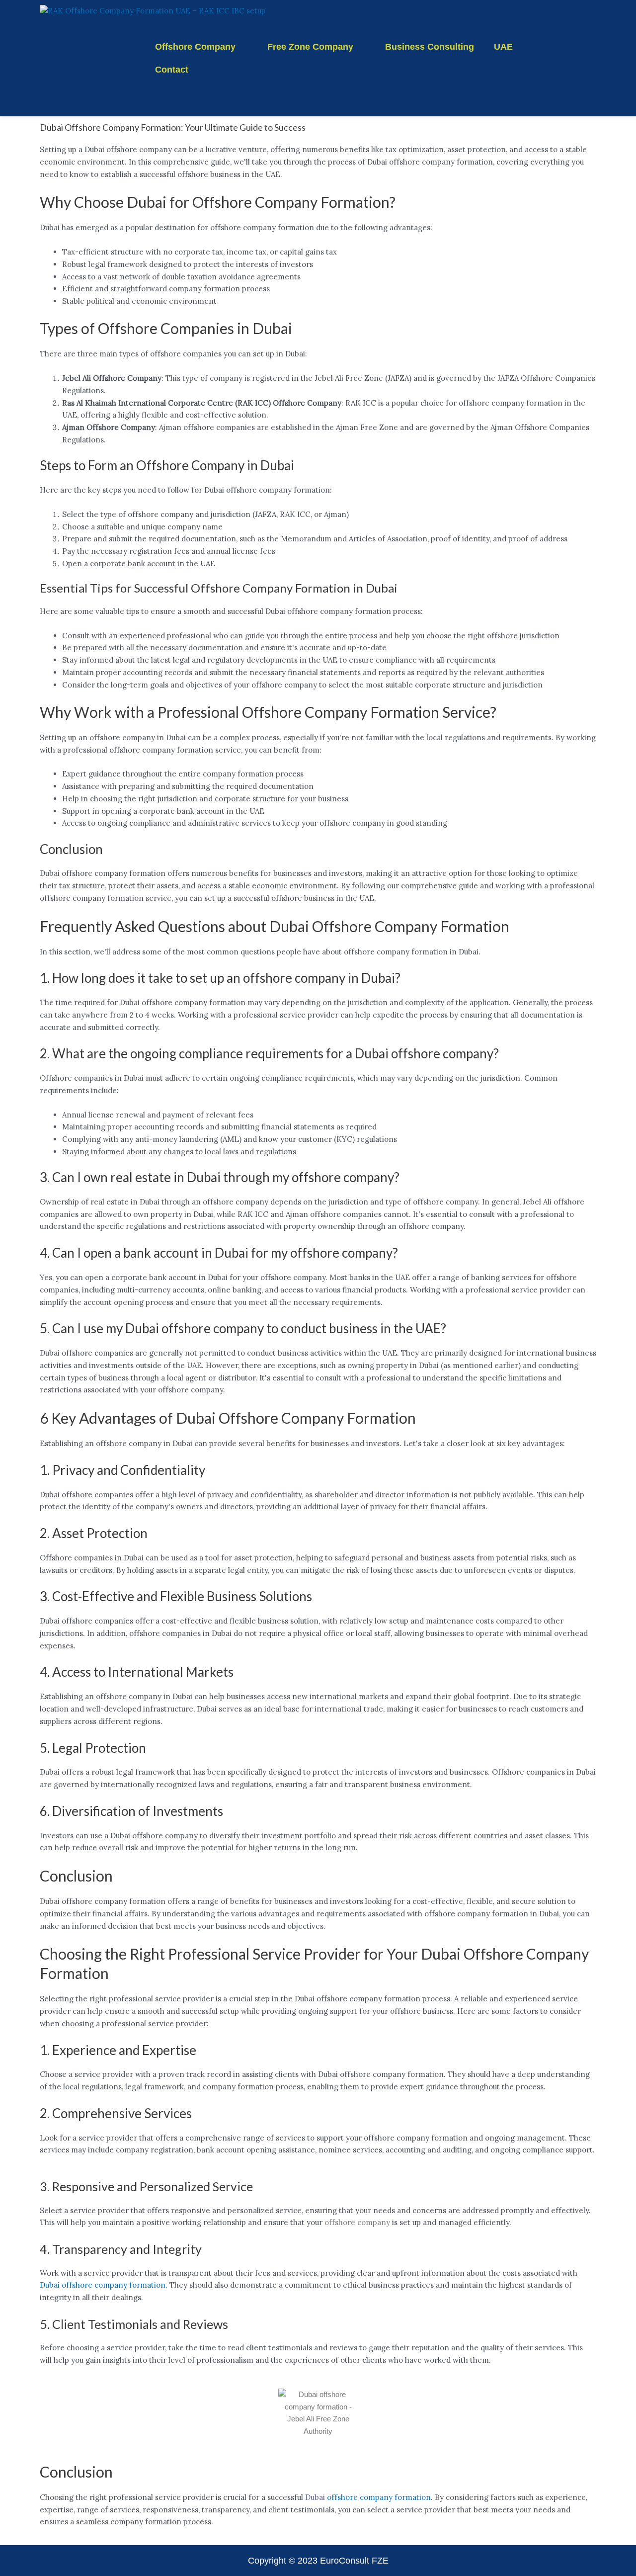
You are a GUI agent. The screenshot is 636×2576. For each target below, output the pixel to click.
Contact (172, 70)
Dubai (315, 2497)
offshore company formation (379, 2497)
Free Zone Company (310, 47)
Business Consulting (430, 47)
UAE (503, 47)
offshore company (357, 2222)
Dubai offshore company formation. (104, 2285)
